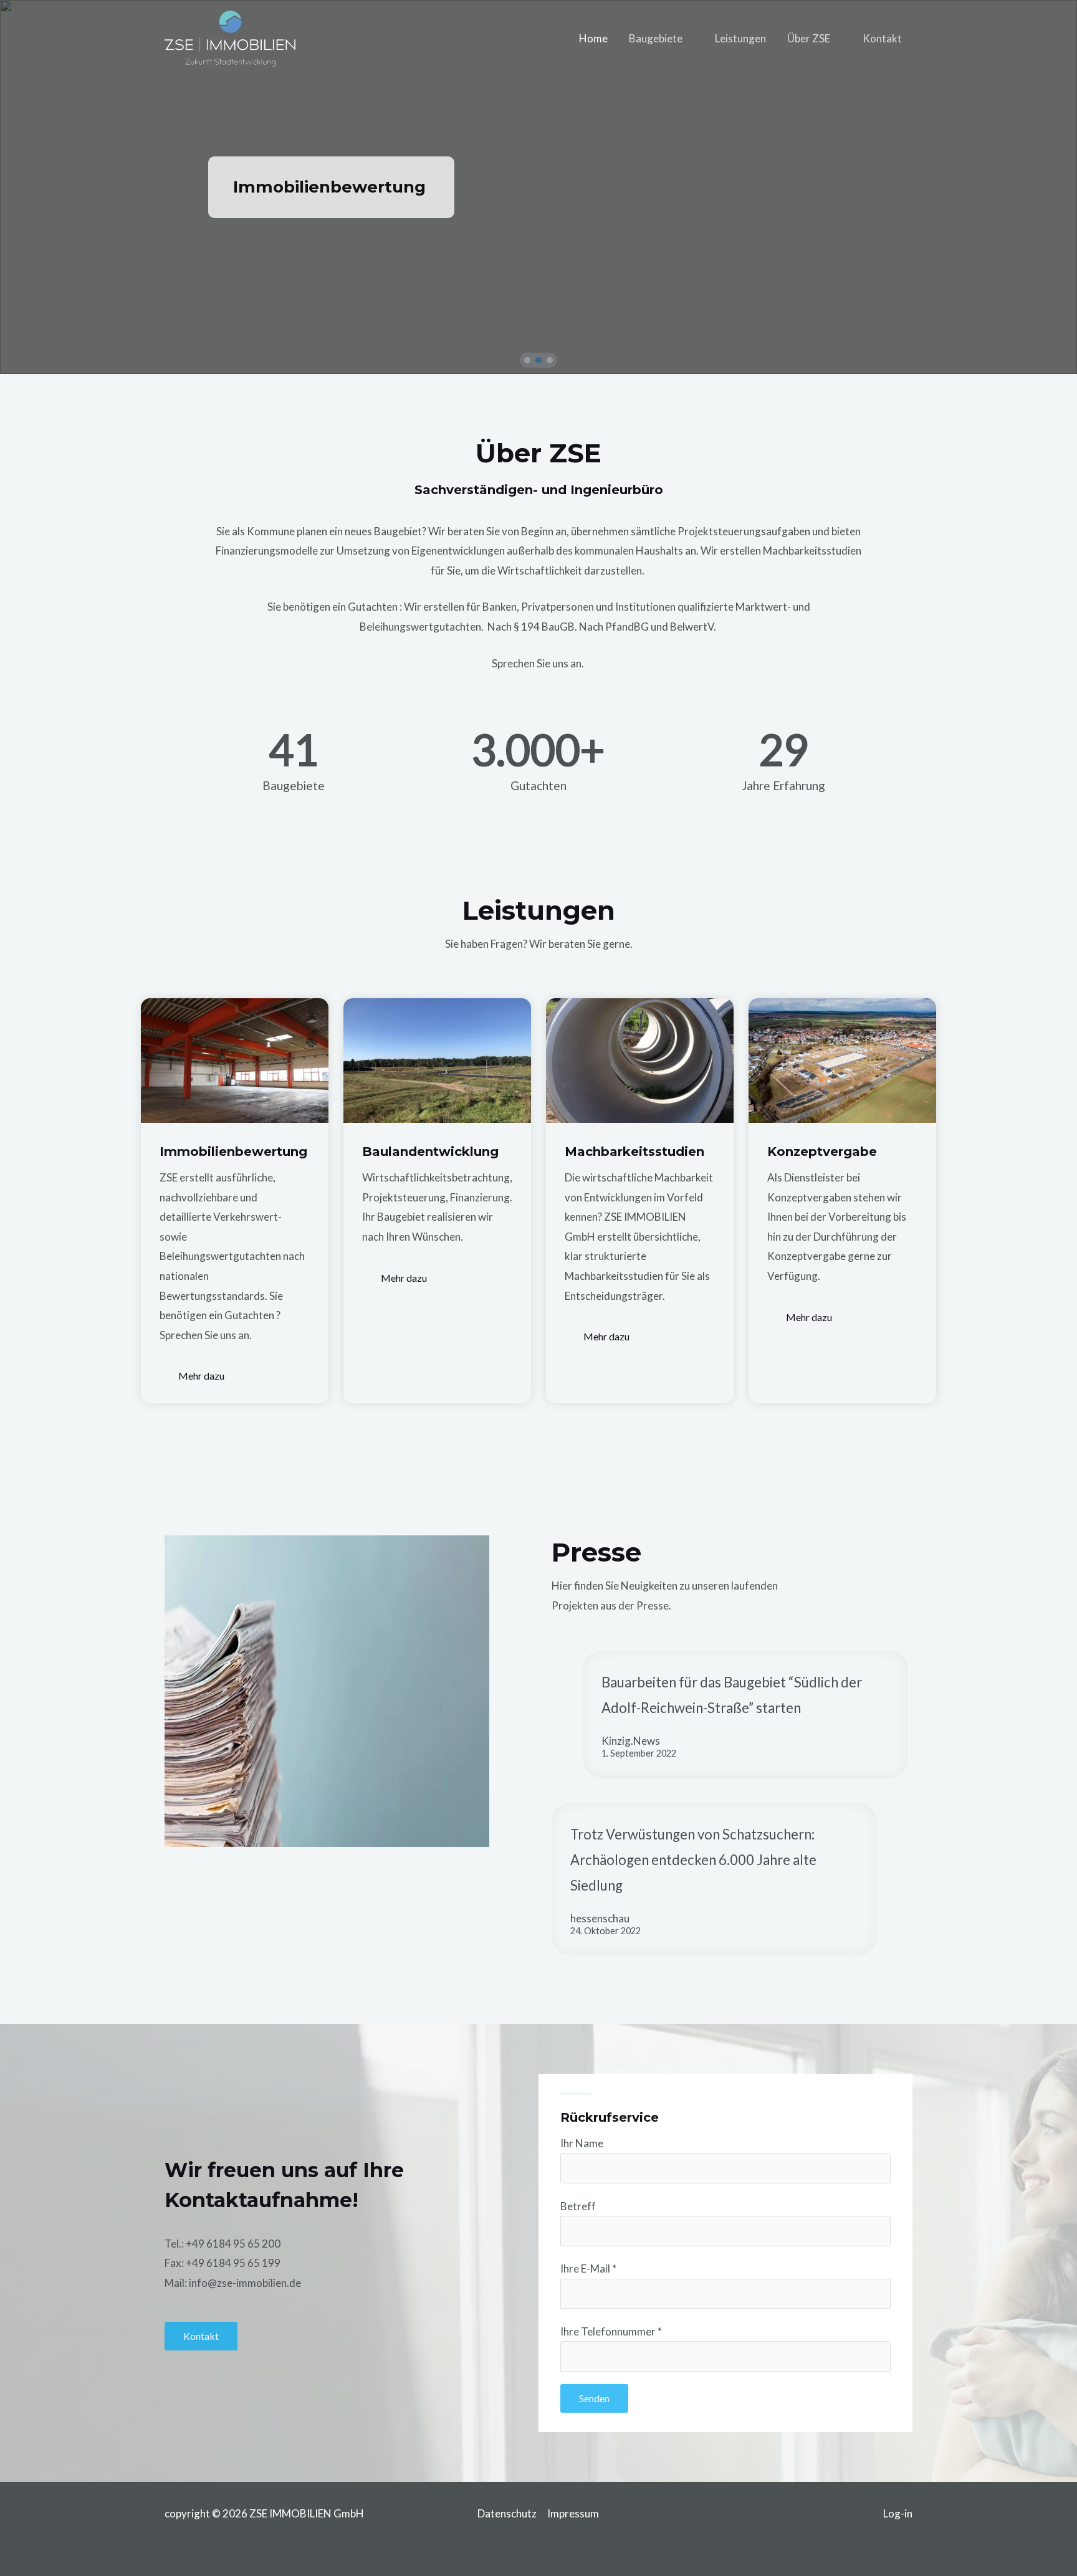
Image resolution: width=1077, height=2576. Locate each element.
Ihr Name (582, 2143)
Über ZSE (809, 38)
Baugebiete (656, 38)
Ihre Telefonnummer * (611, 2331)
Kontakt (882, 38)
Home (593, 38)
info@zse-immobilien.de (245, 2283)
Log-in (898, 2513)
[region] (538, 187)
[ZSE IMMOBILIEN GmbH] (230, 37)
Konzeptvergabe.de (317, 187)
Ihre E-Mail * (588, 2268)
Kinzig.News (631, 1741)
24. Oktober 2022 (606, 1931)
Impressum (573, 2513)
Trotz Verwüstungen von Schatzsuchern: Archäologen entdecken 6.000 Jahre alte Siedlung (693, 1860)
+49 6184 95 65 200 (233, 2244)
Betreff (578, 2206)
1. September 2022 (639, 1753)
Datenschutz (507, 2513)
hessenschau (600, 1918)
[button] (527, 360)
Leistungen (740, 38)
